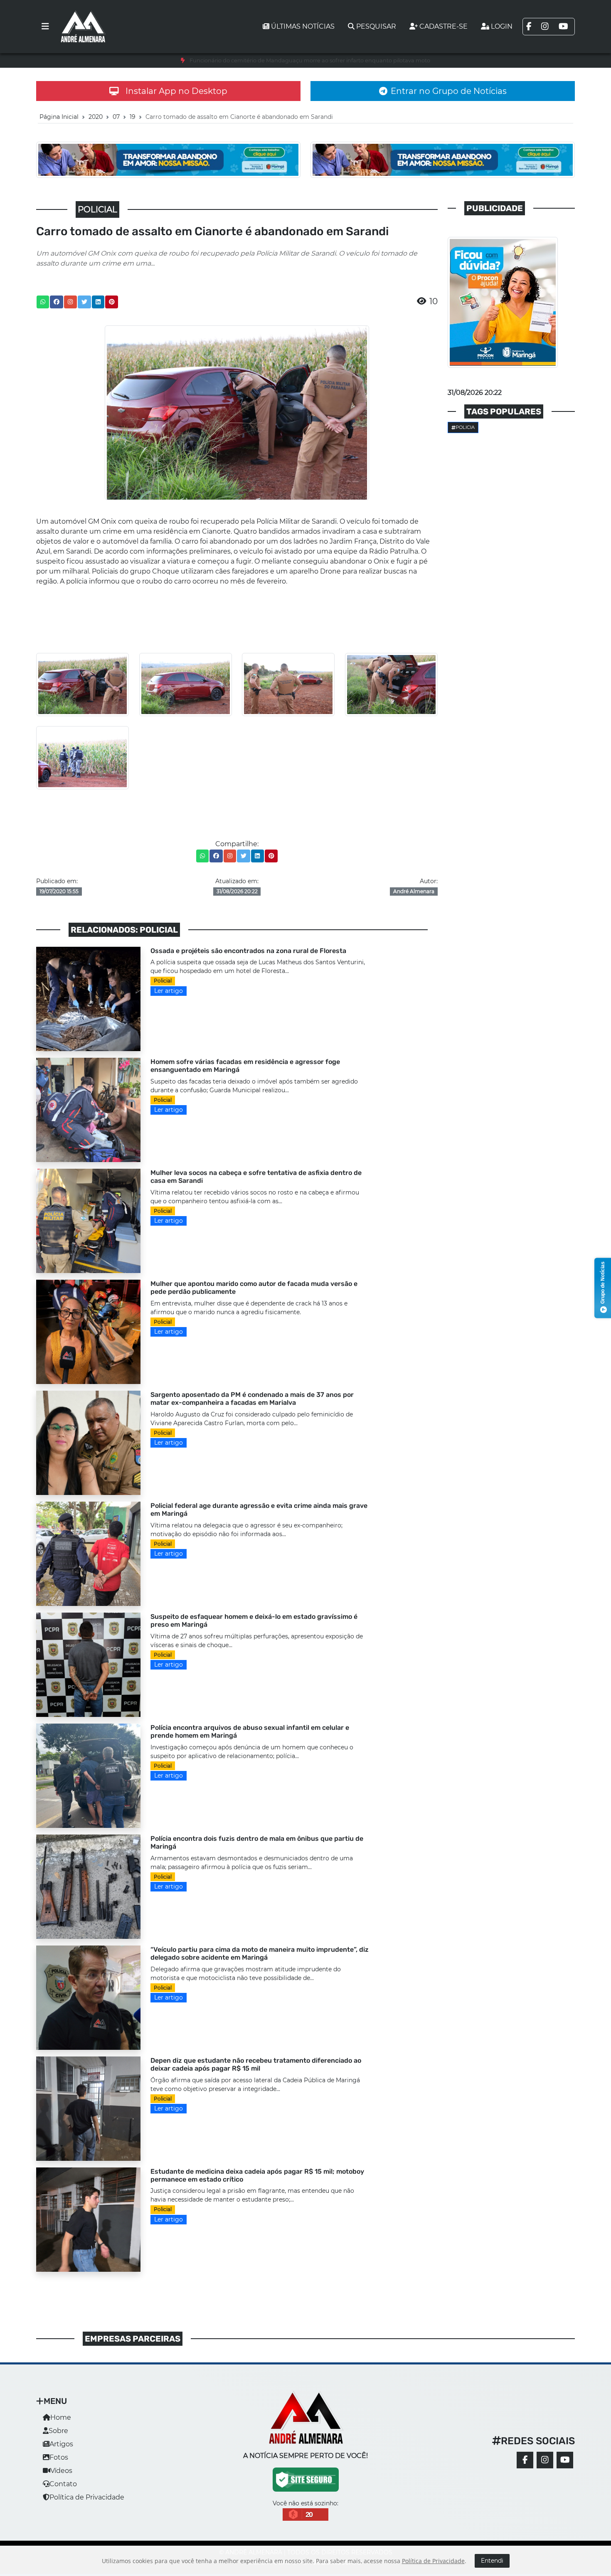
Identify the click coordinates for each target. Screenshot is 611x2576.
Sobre (58, 2431)
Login (502, 26)
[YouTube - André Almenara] (565, 2460)
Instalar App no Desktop (176, 91)
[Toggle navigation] (45, 27)
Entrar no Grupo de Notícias (449, 91)
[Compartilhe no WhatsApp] (43, 302)
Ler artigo (169, 991)
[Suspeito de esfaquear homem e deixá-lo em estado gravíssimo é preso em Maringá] (88, 1664)
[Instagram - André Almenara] (545, 2460)
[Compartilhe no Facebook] (57, 302)
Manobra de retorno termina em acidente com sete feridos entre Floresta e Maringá (310, 60)
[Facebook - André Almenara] (525, 2460)
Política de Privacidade (87, 2497)
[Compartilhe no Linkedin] (98, 302)
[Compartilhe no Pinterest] (112, 302)
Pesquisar (376, 26)
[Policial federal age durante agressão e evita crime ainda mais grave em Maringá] (88, 1553)
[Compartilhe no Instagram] (70, 302)
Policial (163, 981)
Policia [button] (465, 427)
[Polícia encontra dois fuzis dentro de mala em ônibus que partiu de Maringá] (88, 1886)
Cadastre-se (443, 26)
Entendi (492, 2561)
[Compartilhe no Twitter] (84, 302)
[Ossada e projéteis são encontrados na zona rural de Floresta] (88, 999)
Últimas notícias (303, 26)
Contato (63, 2484)
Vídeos (61, 2471)
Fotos (59, 2457)
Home (61, 2417)
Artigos (61, 2444)
